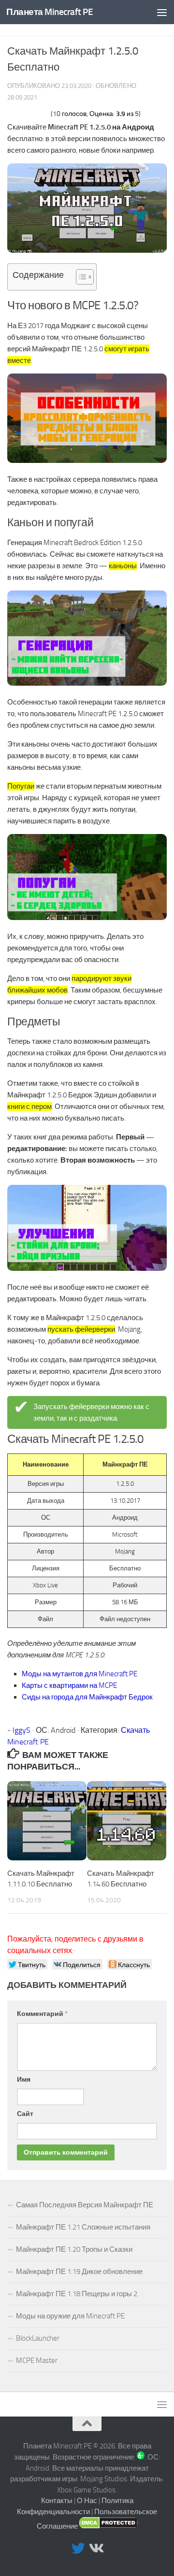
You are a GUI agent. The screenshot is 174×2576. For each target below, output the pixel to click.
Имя (24, 2080)
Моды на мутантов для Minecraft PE (80, 1674)
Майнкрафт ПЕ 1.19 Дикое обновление (79, 2272)
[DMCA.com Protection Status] (109, 2526)
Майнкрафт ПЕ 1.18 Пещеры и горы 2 (77, 2294)
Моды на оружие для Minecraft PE (70, 2316)
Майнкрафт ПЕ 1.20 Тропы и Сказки (74, 2249)
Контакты (57, 2501)
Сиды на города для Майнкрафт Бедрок (87, 1697)
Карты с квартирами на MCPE (69, 1685)
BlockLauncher (38, 2338)
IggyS (22, 1730)
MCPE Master (37, 2360)
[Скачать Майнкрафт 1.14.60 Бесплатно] (127, 1821)
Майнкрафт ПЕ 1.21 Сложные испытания (83, 2227)
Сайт (25, 2114)
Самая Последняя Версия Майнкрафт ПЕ (85, 2205)
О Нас (87, 2501)
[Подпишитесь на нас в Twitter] (78, 2548)
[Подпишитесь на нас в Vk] (96, 2548)
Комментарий (42, 2014)
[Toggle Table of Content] (80, 277)
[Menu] (162, 12)
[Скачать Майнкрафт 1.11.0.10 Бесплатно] (47, 1821)
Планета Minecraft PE (50, 12)
